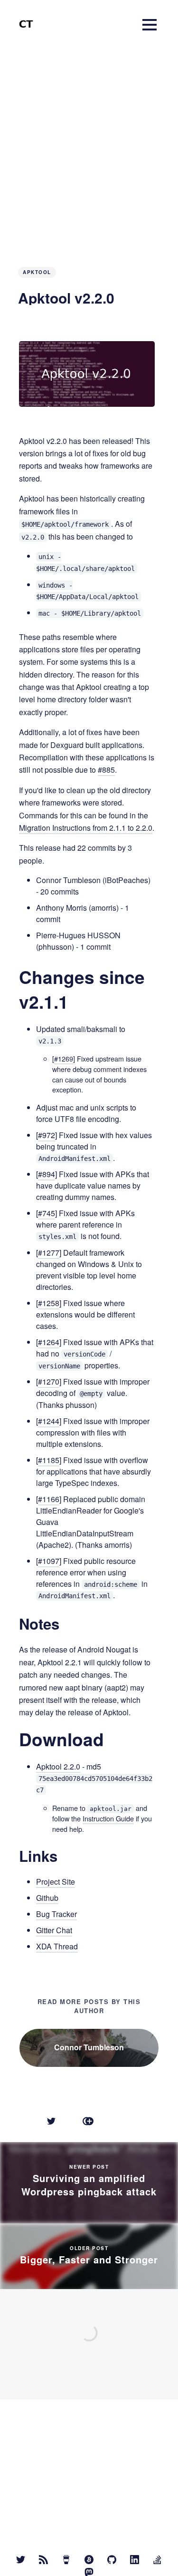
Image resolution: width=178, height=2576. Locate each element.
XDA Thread (57, 1946)
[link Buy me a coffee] (66, 2560)
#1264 (49, 1342)
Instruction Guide (108, 1818)
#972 (47, 1135)
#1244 (49, 1421)
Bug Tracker (56, 1914)
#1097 (49, 1561)
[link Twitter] (21, 2560)
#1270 (49, 1381)
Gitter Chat (54, 1930)
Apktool (37, 272)
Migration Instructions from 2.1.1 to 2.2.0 (86, 828)
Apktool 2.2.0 (58, 1766)
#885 (106, 770)
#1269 (64, 1058)
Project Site (56, 1882)
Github (47, 1898)
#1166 (49, 1499)
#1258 (49, 1303)
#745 (47, 1213)
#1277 (49, 1253)
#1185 (49, 1460)
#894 (47, 1174)
